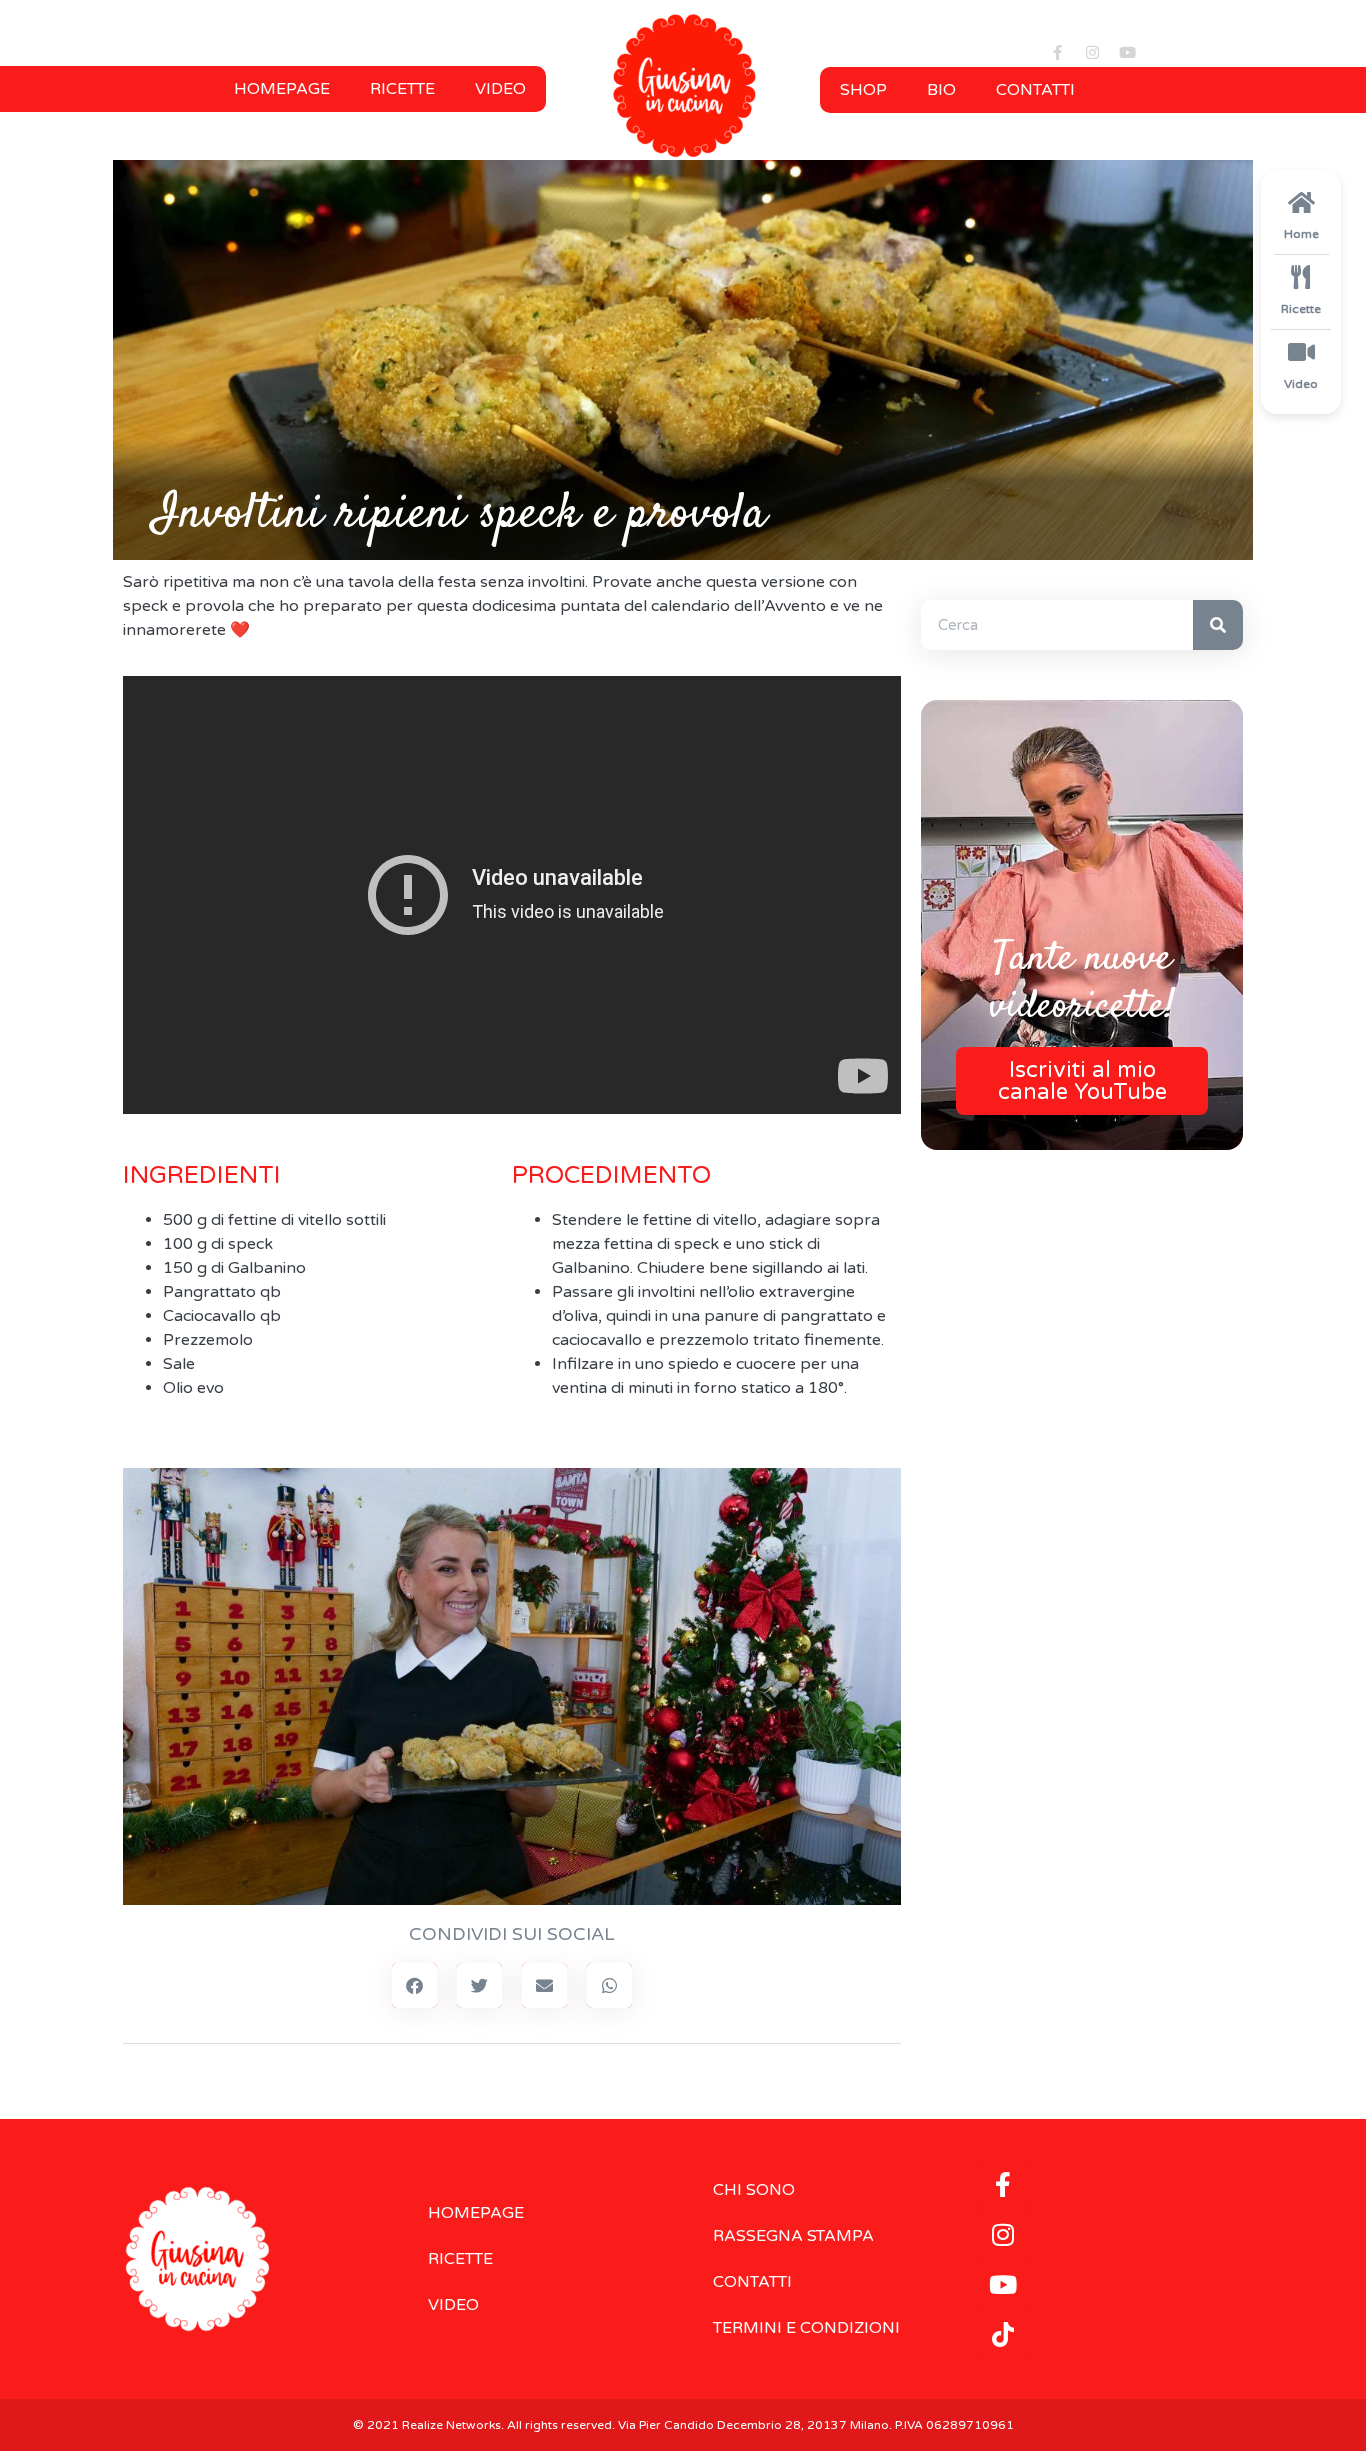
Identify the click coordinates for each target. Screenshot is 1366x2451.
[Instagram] (1093, 52)
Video (500, 89)
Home (1301, 234)
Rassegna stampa (793, 2236)
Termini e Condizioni (806, 2328)
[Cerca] (1218, 625)
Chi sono (754, 2190)
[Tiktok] (1003, 2334)
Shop (863, 90)
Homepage (282, 89)
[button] (414, 1985)
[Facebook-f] (1058, 52)
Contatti (1035, 90)
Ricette (402, 89)
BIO (941, 90)
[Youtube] (1128, 52)
